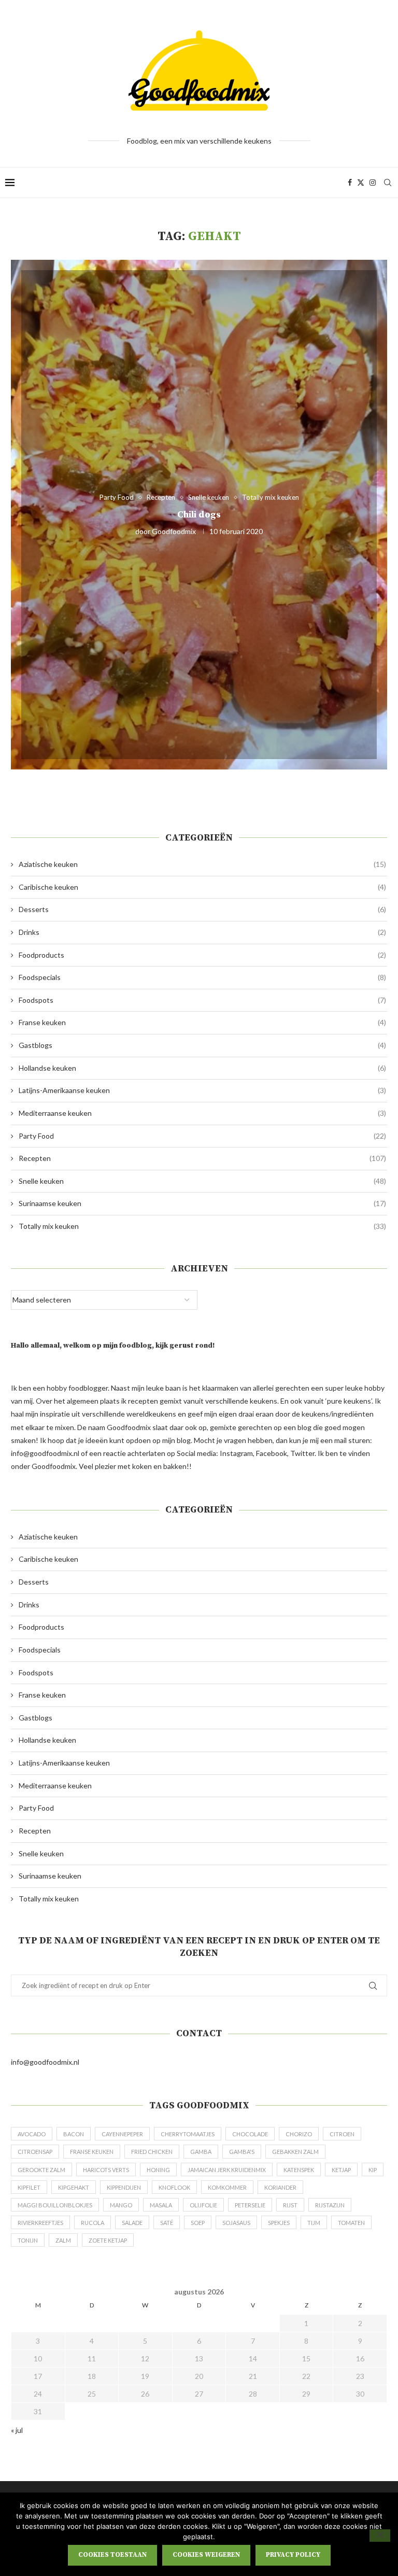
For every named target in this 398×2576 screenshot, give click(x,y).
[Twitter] (361, 183)
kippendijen (124, 2187)
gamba (201, 2152)
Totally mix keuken (202, 1226)
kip (373, 2170)
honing (158, 2170)
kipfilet (29, 2187)
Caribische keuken (202, 887)
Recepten (202, 1158)
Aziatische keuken (202, 864)
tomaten (351, 2223)
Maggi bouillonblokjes (55, 2205)
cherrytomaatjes (188, 2134)
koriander (280, 2187)
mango (121, 2205)
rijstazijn (330, 2205)
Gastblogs (202, 1045)
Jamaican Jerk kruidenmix (227, 2170)
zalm (63, 2240)
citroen (342, 2134)
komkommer (227, 2187)
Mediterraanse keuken (202, 1113)
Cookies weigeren (206, 2555)
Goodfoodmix (174, 531)
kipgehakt (74, 2187)
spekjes (279, 2223)
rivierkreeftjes (40, 2223)
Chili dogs (199, 514)
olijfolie (203, 2205)
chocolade (250, 2134)
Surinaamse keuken (202, 1203)
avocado (32, 2134)
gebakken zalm (295, 2152)
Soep (198, 2223)
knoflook (174, 2187)
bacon (74, 2134)
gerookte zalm (41, 2170)
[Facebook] (350, 183)
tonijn (28, 2240)
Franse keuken (202, 1022)
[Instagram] (373, 183)
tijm (314, 2223)
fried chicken (152, 2152)
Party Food (202, 1136)
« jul (17, 2430)
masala (161, 2205)
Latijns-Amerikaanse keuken (202, 1090)
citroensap (35, 2152)
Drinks (202, 932)
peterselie (250, 2205)
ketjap (341, 2170)
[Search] (388, 183)
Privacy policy (293, 2555)
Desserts (202, 909)
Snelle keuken (202, 1181)
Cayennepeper (122, 2134)
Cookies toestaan (112, 2555)
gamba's (242, 2152)
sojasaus (236, 2223)
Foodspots (202, 1000)
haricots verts (106, 2170)
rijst (290, 2205)
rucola (93, 2223)
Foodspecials (202, 977)
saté (167, 2223)
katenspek (299, 2170)
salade (132, 2223)
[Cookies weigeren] (380, 2536)
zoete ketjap (108, 2240)
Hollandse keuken (202, 1068)
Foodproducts (202, 955)
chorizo (299, 2134)
